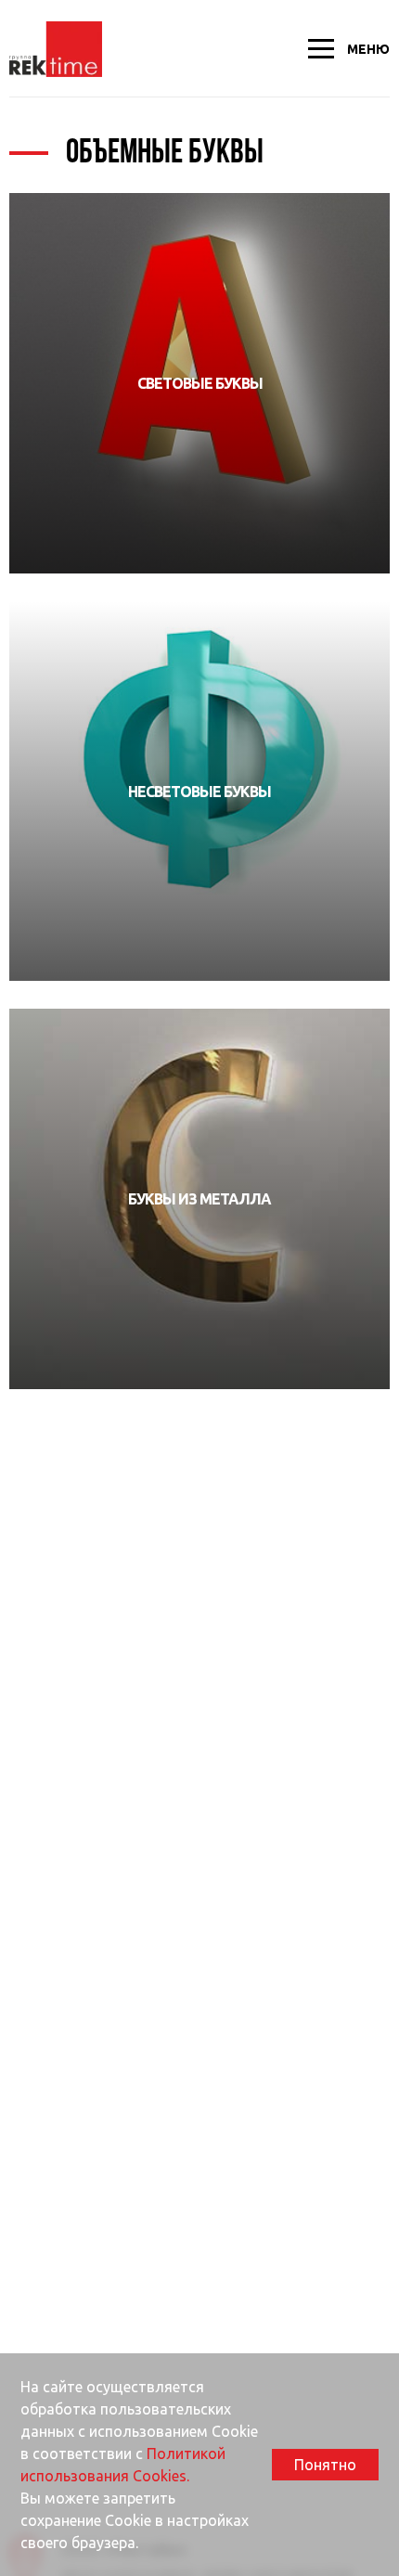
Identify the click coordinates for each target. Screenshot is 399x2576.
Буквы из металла (199, 1199)
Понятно (325, 2465)
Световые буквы (200, 383)
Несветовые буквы (199, 792)
